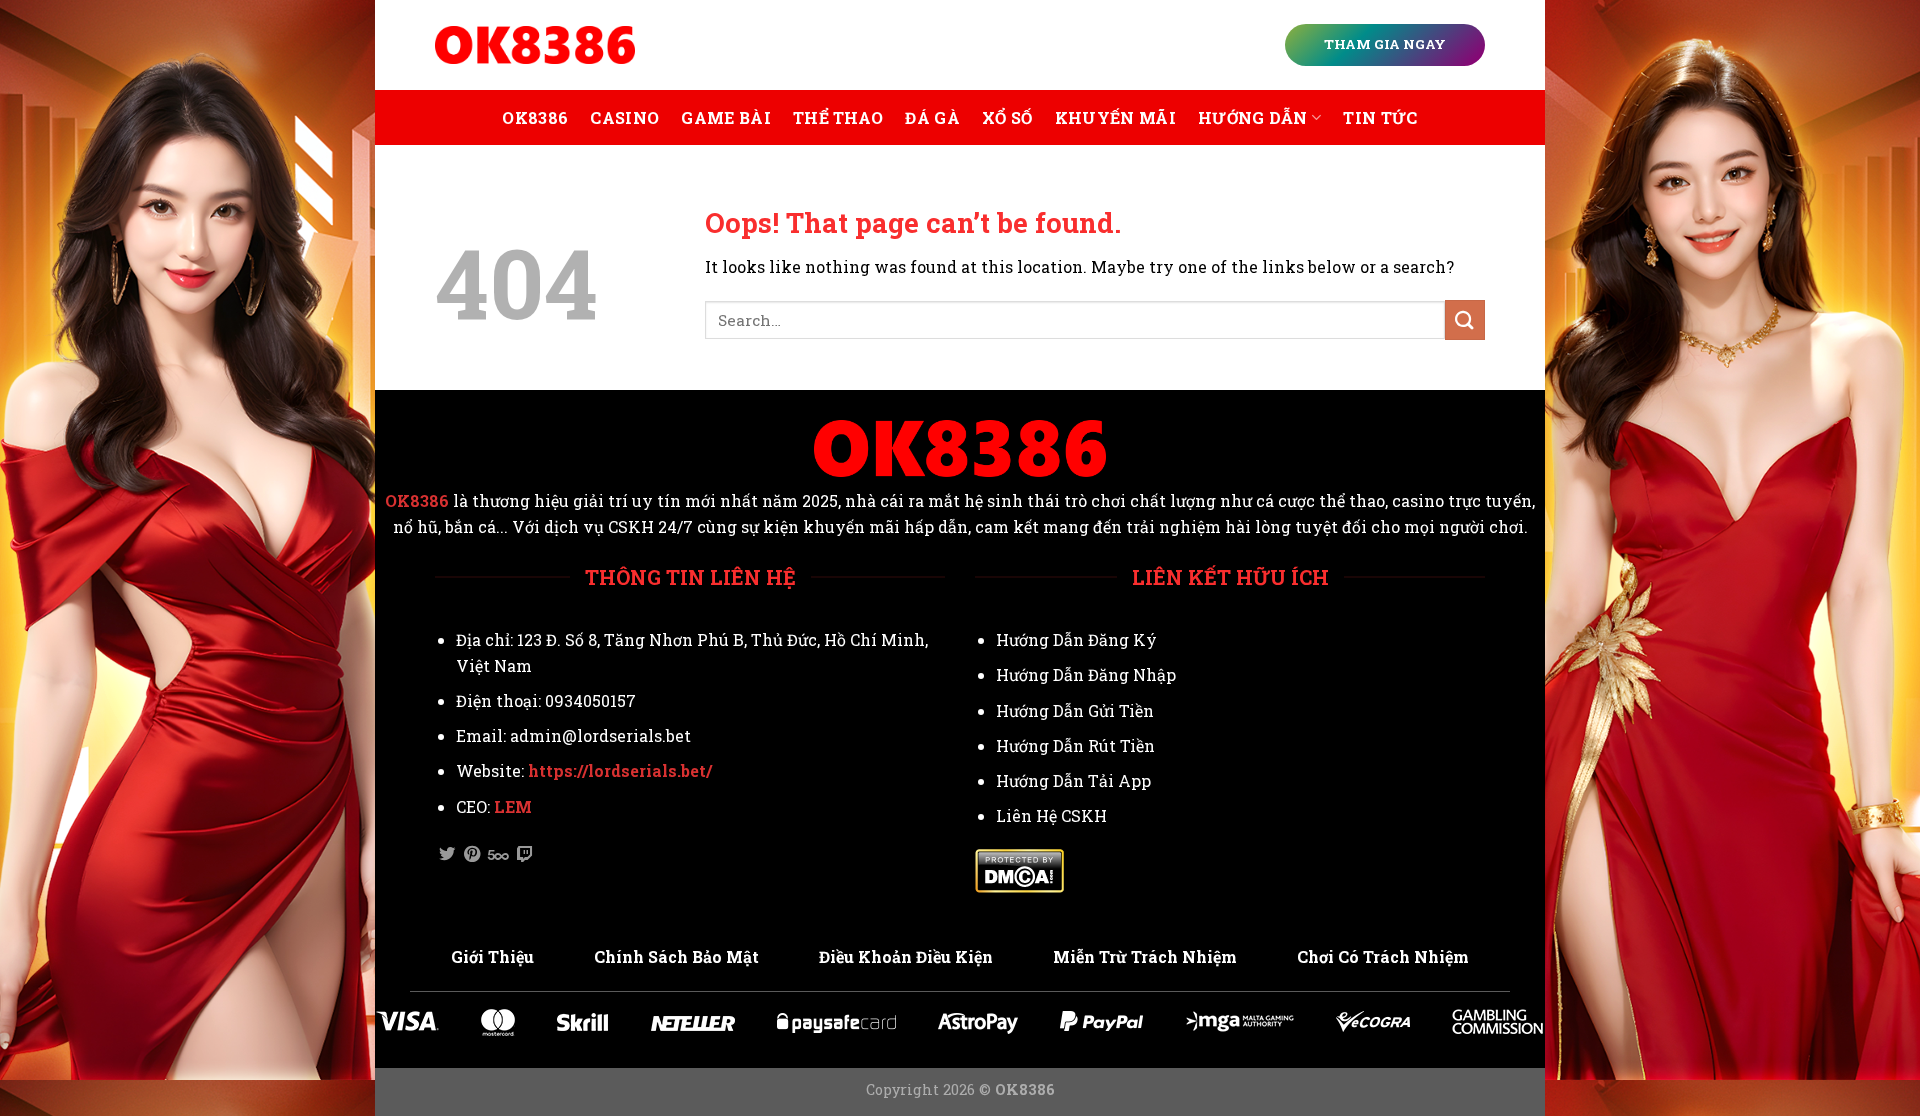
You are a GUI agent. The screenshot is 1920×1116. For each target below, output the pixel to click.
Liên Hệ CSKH (1051, 815)
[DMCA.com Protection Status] (1019, 869)
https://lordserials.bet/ (620, 770)
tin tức (1380, 117)
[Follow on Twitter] (447, 855)
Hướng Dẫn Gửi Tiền (1075, 710)
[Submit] (1465, 319)
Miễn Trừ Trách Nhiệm (1145, 956)
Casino (624, 117)
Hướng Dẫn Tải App (1073, 780)
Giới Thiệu (492, 956)
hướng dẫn (1253, 117)
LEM (513, 806)
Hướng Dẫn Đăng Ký (1076, 639)
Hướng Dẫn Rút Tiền (1075, 745)
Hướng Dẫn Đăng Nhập (1086, 674)
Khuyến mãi (1115, 117)
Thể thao (838, 117)
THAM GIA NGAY (1385, 44)
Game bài (726, 117)
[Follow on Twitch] (525, 855)
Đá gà (932, 117)
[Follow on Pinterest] (472, 855)
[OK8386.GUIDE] (535, 45)
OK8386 (535, 117)
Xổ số (1007, 117)
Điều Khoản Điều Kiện (906, 956)
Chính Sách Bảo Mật (676, 956)
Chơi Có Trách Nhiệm (1383, 956)
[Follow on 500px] (498, 855)
